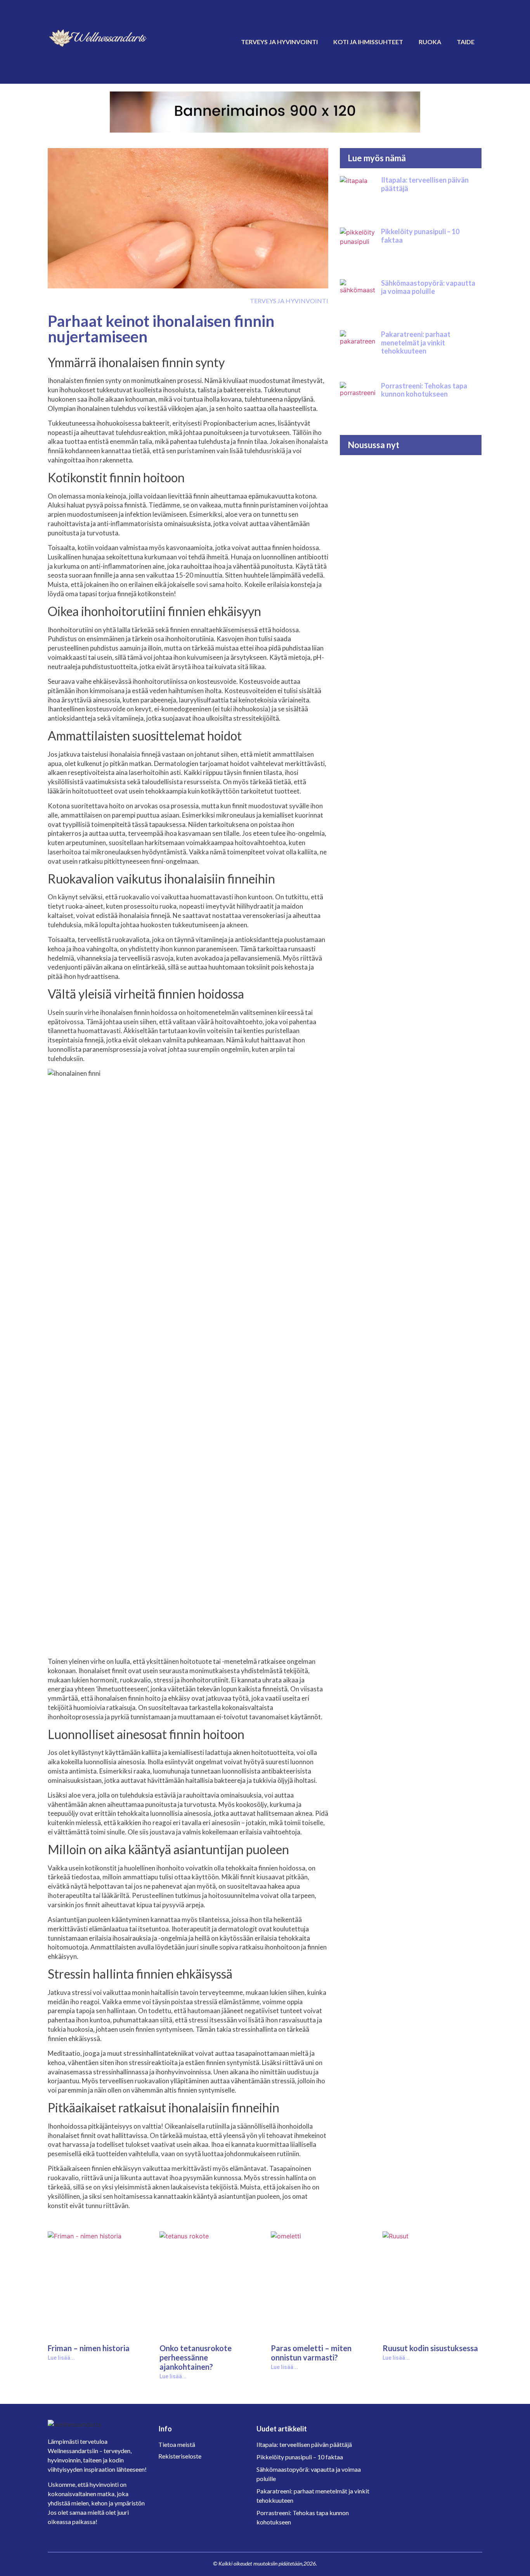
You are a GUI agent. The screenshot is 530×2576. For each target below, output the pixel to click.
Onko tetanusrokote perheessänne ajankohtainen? (196, 2357)
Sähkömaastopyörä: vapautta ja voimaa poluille (428, 287)
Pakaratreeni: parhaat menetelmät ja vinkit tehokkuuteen (416, 342)
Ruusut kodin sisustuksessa (430, 2348)
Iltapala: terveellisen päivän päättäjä (425, 184)
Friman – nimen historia (89, 2348)
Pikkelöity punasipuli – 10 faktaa (420, 236)
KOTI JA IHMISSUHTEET (368, 42)
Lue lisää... (61, 2358)
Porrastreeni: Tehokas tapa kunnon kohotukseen (424, 390)
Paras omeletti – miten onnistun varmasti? (311, 2353)
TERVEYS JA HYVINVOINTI (279, 42)
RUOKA (430, 42)
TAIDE (466, 42)
